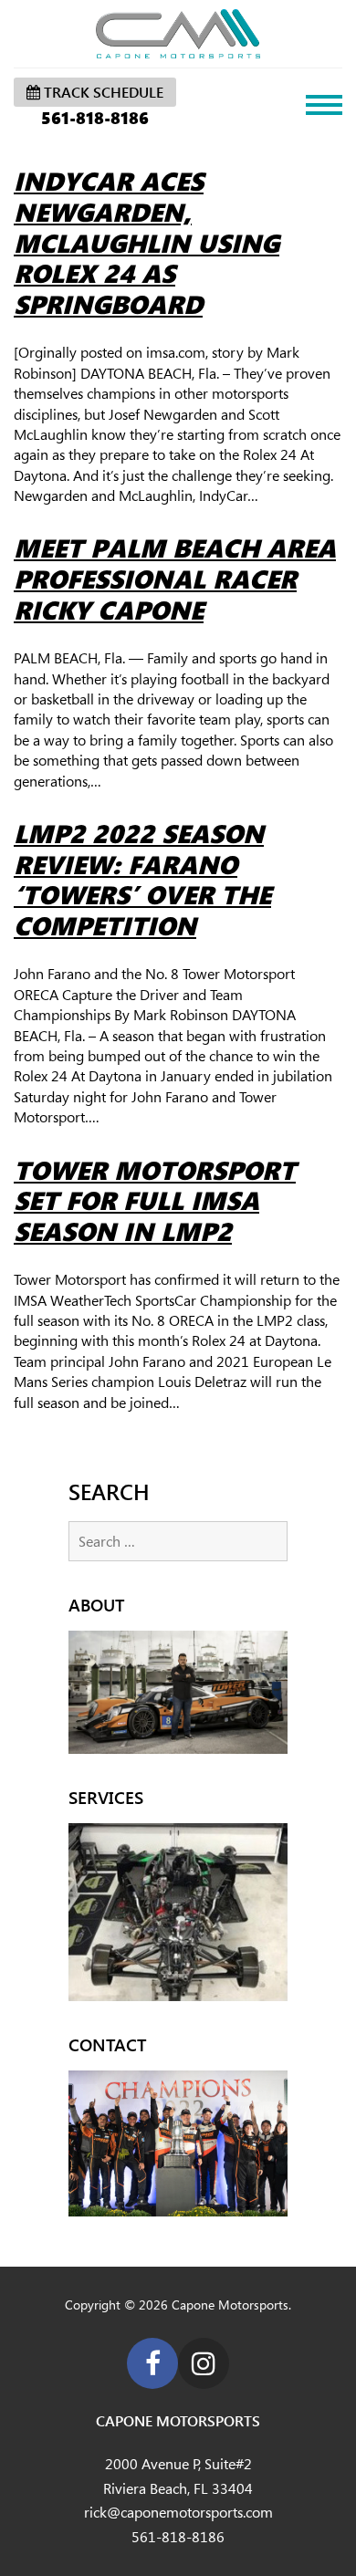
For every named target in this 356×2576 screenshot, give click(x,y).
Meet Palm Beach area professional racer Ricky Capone (175, 578)
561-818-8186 (95, 118)
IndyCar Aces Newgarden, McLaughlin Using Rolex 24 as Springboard (147, 242)
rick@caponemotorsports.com (178, 2512)
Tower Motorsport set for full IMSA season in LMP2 (155, 1200)
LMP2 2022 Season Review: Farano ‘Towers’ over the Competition (142, 879)
